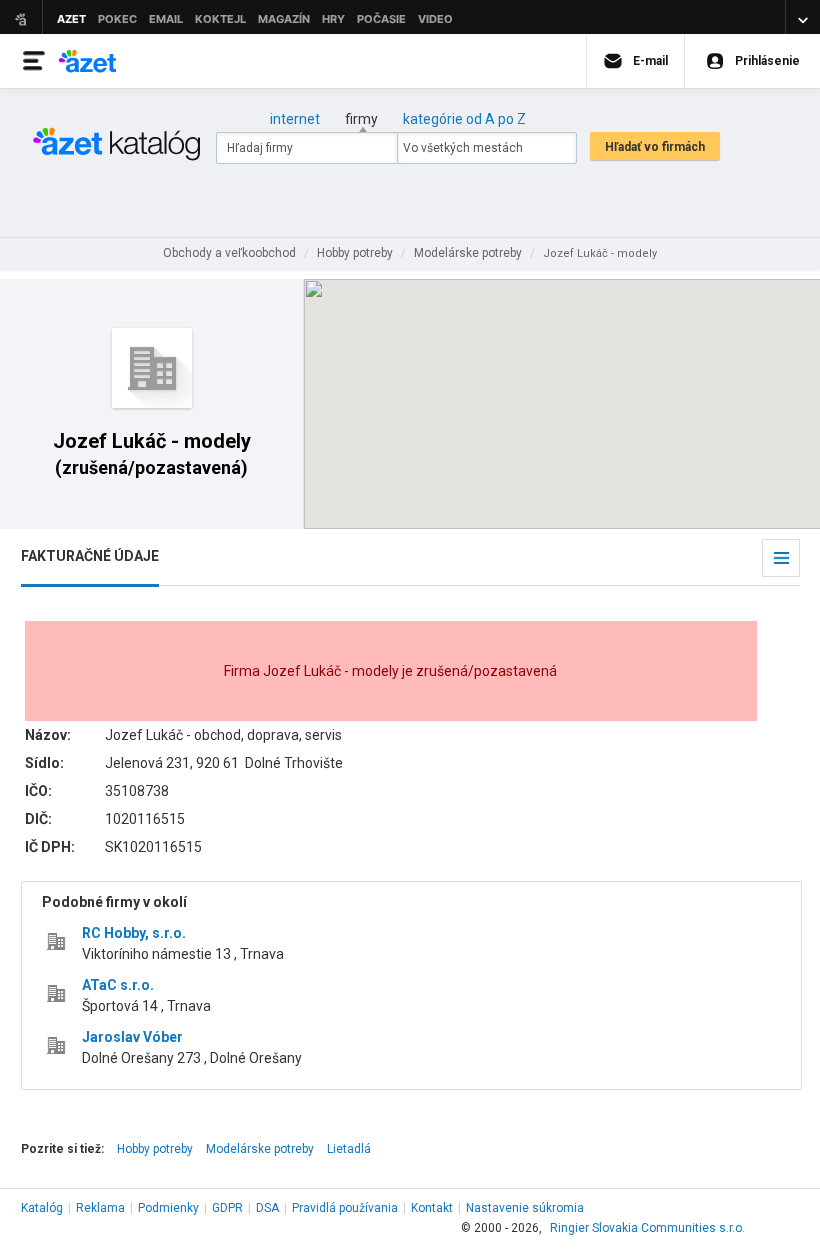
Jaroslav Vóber (132, 1037)
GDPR (227, 1208)
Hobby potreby (155, 1149)
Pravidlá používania (345, 1208)
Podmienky (168, 1208)
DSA (267, 1208)
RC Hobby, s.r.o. (134, 933)
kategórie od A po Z (464, 119)
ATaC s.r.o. (118, 985)
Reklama (100, 1208)
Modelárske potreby (260, 1149)
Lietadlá (349, 1149)
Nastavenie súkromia (525, 1208)
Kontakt (432, 1208)
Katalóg (42, 1208)
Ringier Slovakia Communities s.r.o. (647, 1228)
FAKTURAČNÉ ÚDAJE (90, 556)
